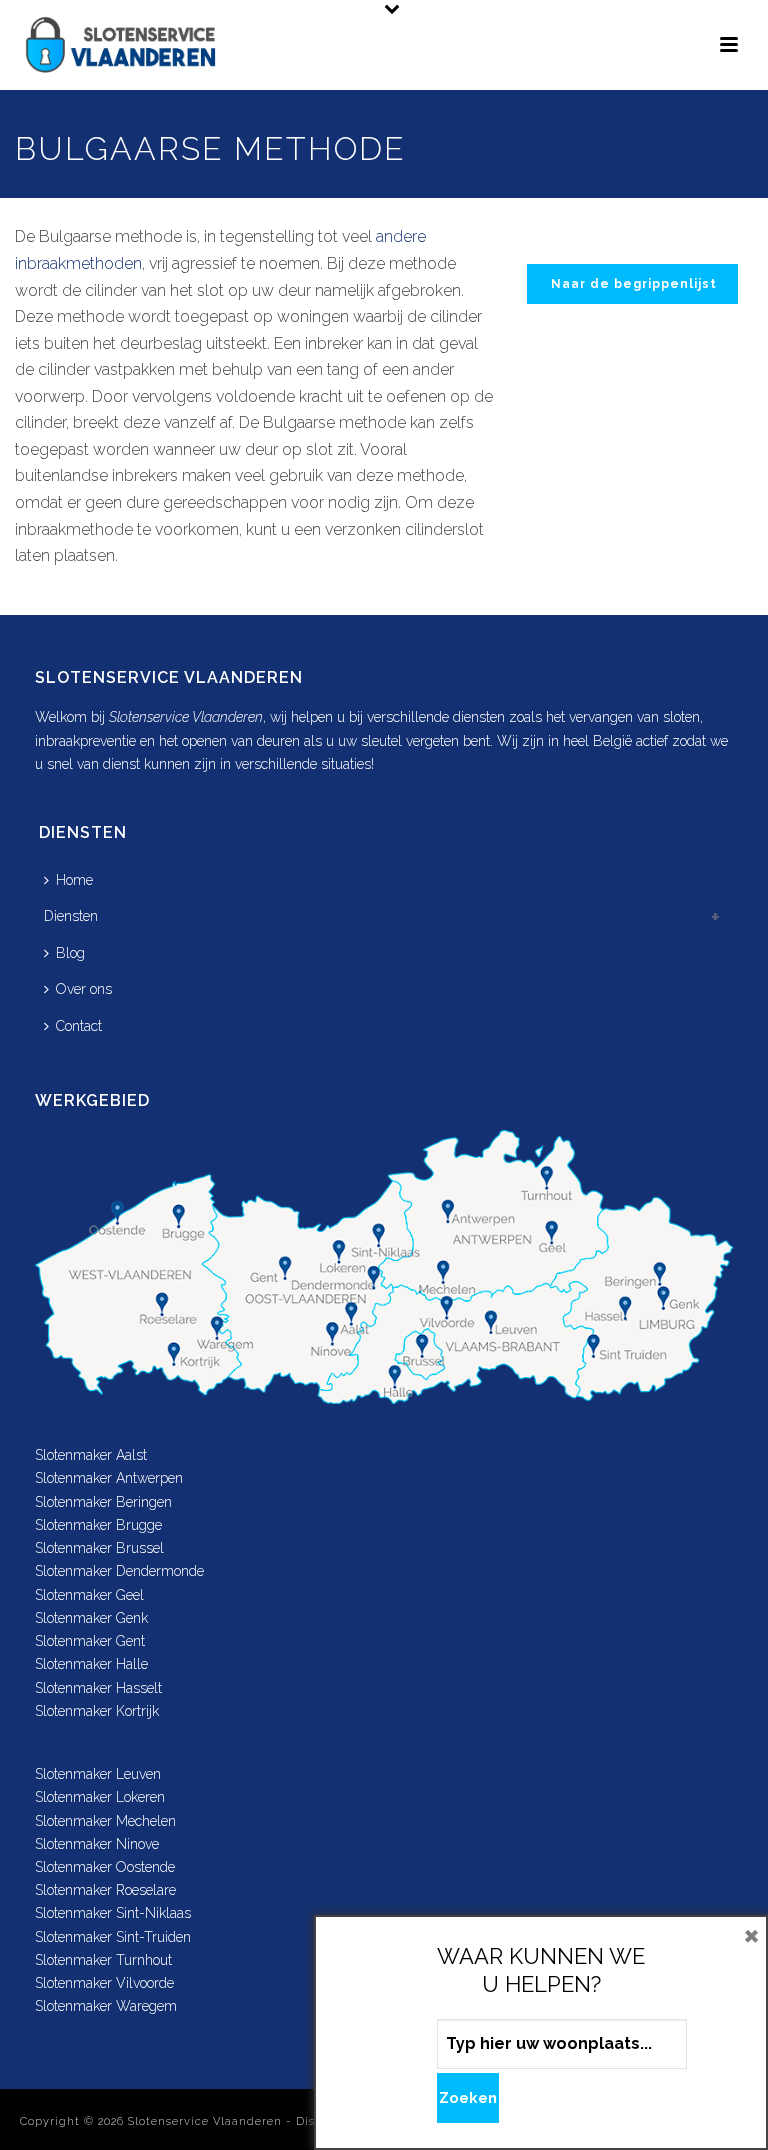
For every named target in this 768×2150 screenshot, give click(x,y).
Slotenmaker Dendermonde (119, 1571)
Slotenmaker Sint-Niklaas (113, 1913)
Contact (79, 1026)
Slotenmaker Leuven (98, 1774)
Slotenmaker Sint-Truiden (113, 1937)
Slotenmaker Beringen (103, 1502)
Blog (70, 953)
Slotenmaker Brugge (98, 1525)
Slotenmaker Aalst (91, 1455)
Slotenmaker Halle (91, 1664)
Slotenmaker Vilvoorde (104, 1983)
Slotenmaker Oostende (105, 1867)
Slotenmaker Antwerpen (109, 1478)
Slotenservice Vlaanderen (205, 2121)
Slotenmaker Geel (89, 1595)
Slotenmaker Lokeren (100, 1797)
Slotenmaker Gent (90, 1641)
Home (74, 880)
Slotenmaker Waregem (106, 2006)
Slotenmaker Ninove (97, 1844)
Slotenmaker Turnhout (103, 1960)
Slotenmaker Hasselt (98, 1688)
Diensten (71, 916)
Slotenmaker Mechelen (105, 1821)
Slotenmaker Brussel (99, 1548)
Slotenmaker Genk (91, 1618)
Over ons (84, 989)
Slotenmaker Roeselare (105, 1890)
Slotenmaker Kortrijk (97, 1711)
